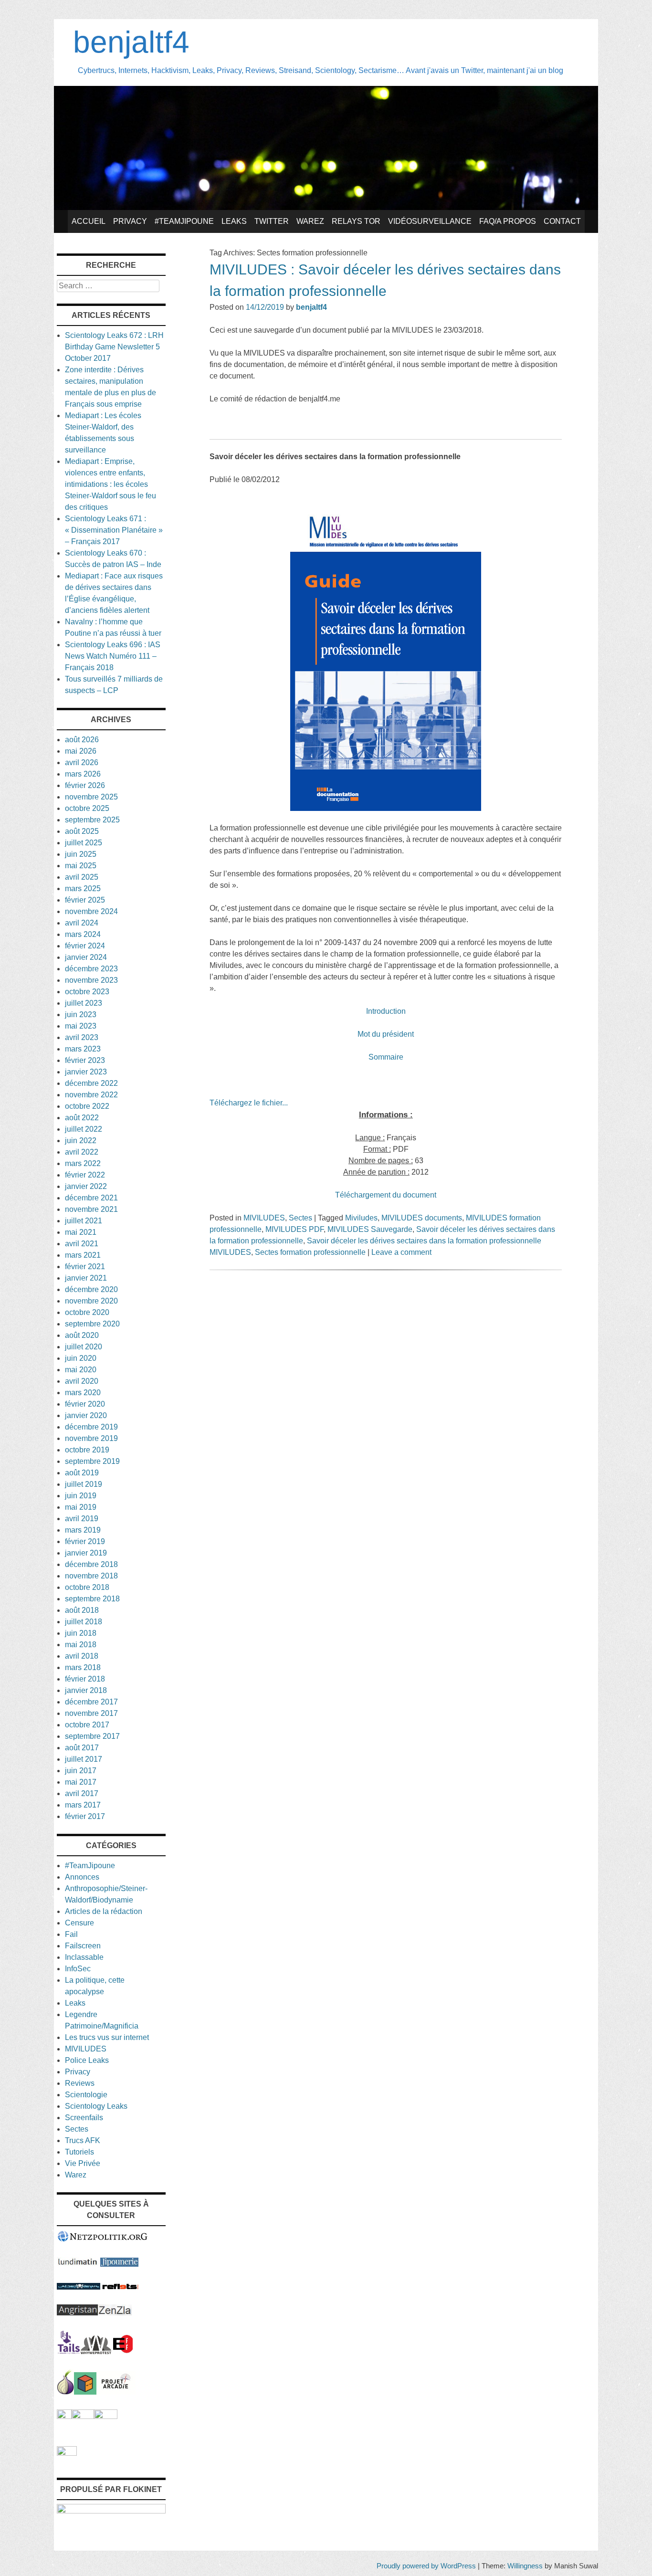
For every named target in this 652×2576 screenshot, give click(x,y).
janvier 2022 (86, 1186)
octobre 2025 (87, 808)
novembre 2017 (91, 1713)
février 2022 (85, 1175)
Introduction (386, 1011)
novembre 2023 (91, 980)
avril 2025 (82, 877)
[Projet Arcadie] (116, 2392)
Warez (310, 221)
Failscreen (83, 1946)
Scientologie (86, 2095)
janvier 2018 (86, 1690)
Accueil (89, 221)
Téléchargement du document (386, 1195)
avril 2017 (82, 1793)
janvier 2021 (86, 1278)
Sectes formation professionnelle (310, 1252)
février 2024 (85, 946)
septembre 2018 (92, 1599)
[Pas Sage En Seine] (64, 2416)
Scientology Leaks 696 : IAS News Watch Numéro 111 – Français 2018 (113, 656)
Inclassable (84, 1957)
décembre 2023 (91, 969)
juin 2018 (81, 1633)
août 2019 (82, 1473)
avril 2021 (82, 1244)
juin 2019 (81, 1496)
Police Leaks (87, 2060)
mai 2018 (81, 1645)
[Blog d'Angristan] (77, 2313)
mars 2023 (83, 1049)
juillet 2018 (84, 1622)
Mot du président (386, 1034)
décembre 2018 (91, 1564)
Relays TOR (356, 221)
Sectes (300, 1218)
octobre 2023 (87, 992)
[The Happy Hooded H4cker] (85, 2392)
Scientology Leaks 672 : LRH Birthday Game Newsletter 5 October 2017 (114, 347)
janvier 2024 (86, 957)
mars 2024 (83, 934)
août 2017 (82, 1748)
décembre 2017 (91, 1702)
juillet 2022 (84, 1129)
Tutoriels (79, 2152)
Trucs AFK (83, 2140)
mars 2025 (83, 888)
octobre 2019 (87, 1450)
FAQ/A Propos (508, 221)
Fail (71, 1934)
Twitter (272, 221)
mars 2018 (83, 1667)
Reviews (80, 2083)
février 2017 (85, 1816)
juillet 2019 (84, 1484)
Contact (562, 221)
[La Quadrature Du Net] (106, 2416)
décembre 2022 (91, 1083)
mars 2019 (83, 1530)
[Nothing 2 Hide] (67, 2453)
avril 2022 (82, 1152)
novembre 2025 (91, 797)
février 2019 (85, 1541)
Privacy (130, 221)
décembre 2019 (91, 1427)
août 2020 (82, 1335)
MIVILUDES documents (422, 1218)
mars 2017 (83, 1805)
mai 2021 (81, 1232)
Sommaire (386, 1057)
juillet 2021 (84, 1221)
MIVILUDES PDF (294, 1229)
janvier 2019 (86, 1553)
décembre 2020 (91, 1289)
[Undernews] (79, 2287)
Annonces (82, 1877)
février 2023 (85, 1060)
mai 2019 (81, 1507)
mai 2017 (81, 1782)
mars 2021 (83, 1255)
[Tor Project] (65, 2392)
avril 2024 (82, 923)
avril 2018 (82, 1656)
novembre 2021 (91, 1209)
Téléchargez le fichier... (249, 1103)
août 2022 (82, 1118)
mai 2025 (81, 866)
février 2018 (85, 1679)
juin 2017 (81, 1771)
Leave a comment (401, 1252)
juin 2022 (81, 1141)
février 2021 (85, 1267)
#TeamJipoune (184, 221)
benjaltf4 (131, 42)
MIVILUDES (264, 1218)
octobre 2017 (87, 1725)
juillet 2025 (84, 843)
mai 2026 (81, 751)
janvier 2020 (86, 1415)
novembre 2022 (91, 1095)
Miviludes (361, 1218)
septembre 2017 (92, 1736)
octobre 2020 (87, 1312)
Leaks (234, 221)
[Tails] (69, 2351)
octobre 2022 (87, 1106)
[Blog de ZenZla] (115, 2313)
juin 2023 (81, 1015)
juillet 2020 (84, 1347)
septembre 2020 (92, 1324)
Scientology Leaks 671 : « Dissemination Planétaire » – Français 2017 (114, 530)
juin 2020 (81, 1358)
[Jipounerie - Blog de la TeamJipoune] (119, 2264)
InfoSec (78, 1969)
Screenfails (84, 2118)
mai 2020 (81, 1370)
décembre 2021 (91, 1198)
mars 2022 (83, 1163)
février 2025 (85, 900)
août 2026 (82, 740)
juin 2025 (81, 854)
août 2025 (82, 831)
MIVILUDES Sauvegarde (370, 1229)
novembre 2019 (91, 1438)
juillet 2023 (84, 1003)
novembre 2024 (91, 911)
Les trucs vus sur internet (107, 2037)
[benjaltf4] (326, 207)
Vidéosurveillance (430, 221)
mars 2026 (83, 774)
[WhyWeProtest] (96, 2351)
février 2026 (85, 785)
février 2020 (85, 1404)
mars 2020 (83, 1393)
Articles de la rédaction (104, 1911)
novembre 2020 (91, 1301)
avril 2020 (82, 1381)
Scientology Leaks (96, 2106)
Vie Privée (83, 2163)
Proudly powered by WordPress (426, 2566)
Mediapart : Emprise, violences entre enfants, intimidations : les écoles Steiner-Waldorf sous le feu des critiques (110, 484)
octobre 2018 (87, 1587)
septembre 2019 (92, 1461)
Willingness (525, 2566)
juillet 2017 (84, 1759)
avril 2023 (82, 1037)
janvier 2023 (86, 1072)
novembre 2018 (91, 1576)
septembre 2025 (92, 820)
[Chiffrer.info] (83, 2416)
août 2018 (82, 1610)
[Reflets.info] (120, 2287)
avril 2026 (82, 762)
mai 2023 (81, 1026)
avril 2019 (82, 1519)
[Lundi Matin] (78, 2264)
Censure (79, 1923)
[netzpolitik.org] (103, 2240)
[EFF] (123, 2351)
